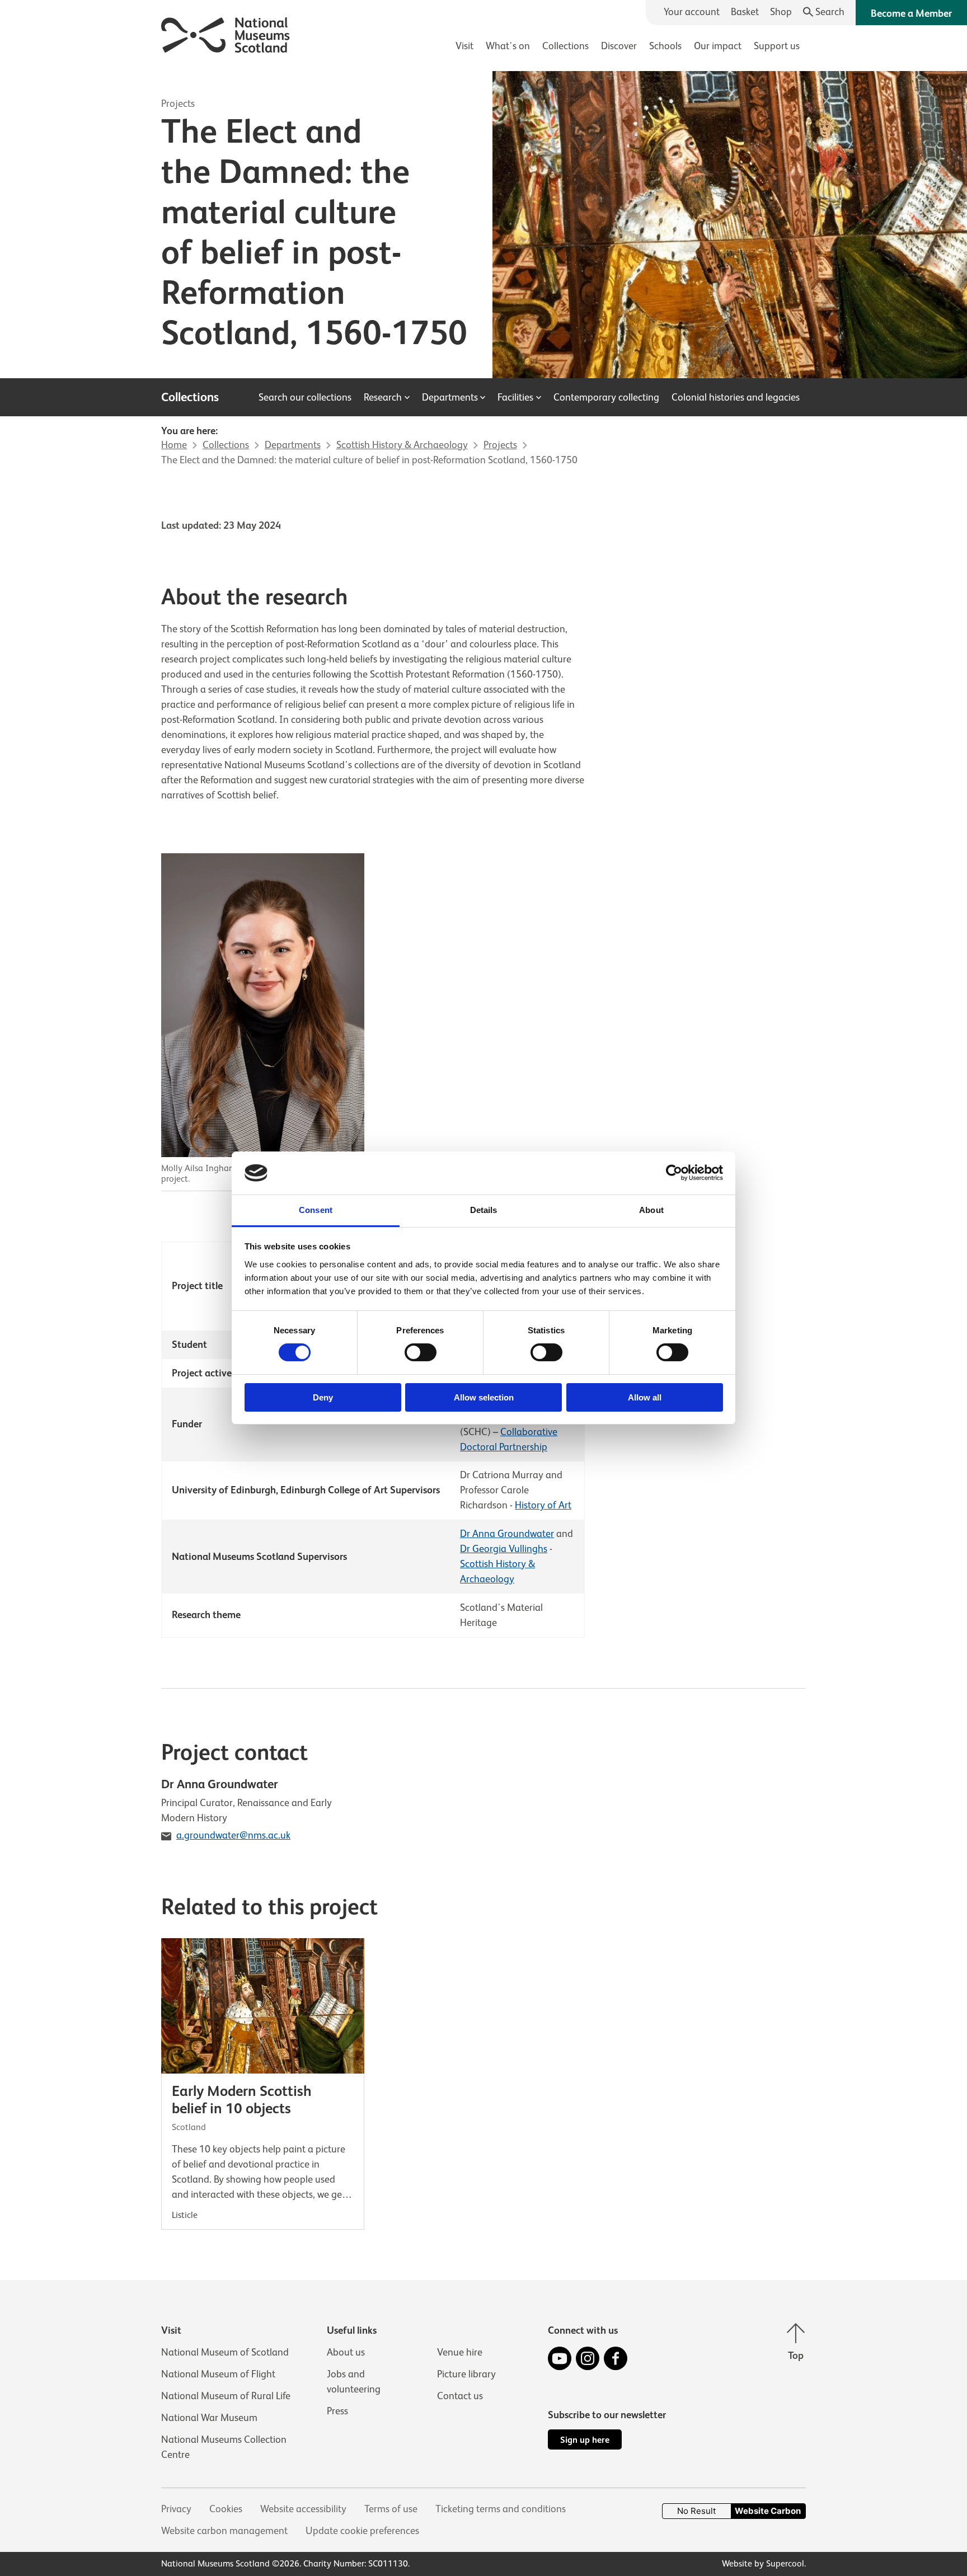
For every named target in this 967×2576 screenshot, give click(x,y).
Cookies (226, 2509)
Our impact (718, 46)
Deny (323, 1397)
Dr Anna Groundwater (507, 1534)
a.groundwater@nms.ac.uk (233, 1835)
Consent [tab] (316, 1210)
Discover (619, 46)
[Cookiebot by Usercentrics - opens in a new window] (674, 1173)
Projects (178, 104)
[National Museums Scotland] (226, 33)
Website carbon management (224, 2531)
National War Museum (209, 2418)
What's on (508, 46)
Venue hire (460, 2352)
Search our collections (305, 397)
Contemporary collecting (606, 397)
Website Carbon (768, 2511)
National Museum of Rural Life (226, 2396)
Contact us (460, 2396)
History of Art (543, 1505)
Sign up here (585, 2440)
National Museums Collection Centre (224, 2447)
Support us (777, 46)
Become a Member (911, 13)
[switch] (421, 1352)
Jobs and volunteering (354, 2382)
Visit (464, 46)
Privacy (176, 2509)
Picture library (466, 2374)
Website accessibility (303, 2509)
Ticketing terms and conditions (501, 2509)
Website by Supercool (763, 2564)
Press (337, 2411)
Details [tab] (484, 1210)
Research (383, 397)
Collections (565, 46)
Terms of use (391, 2509)
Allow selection (484, 1397)
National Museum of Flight (218, 2374)
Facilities (515, 397)
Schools (665, 46)
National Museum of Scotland (225, 2352)
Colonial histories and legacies (736, 397)
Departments (450, 397)
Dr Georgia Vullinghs (504, 1549)
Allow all (645, 1397)
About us (346, 2352)
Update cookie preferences (362, 2531)
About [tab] (651, 1210)
